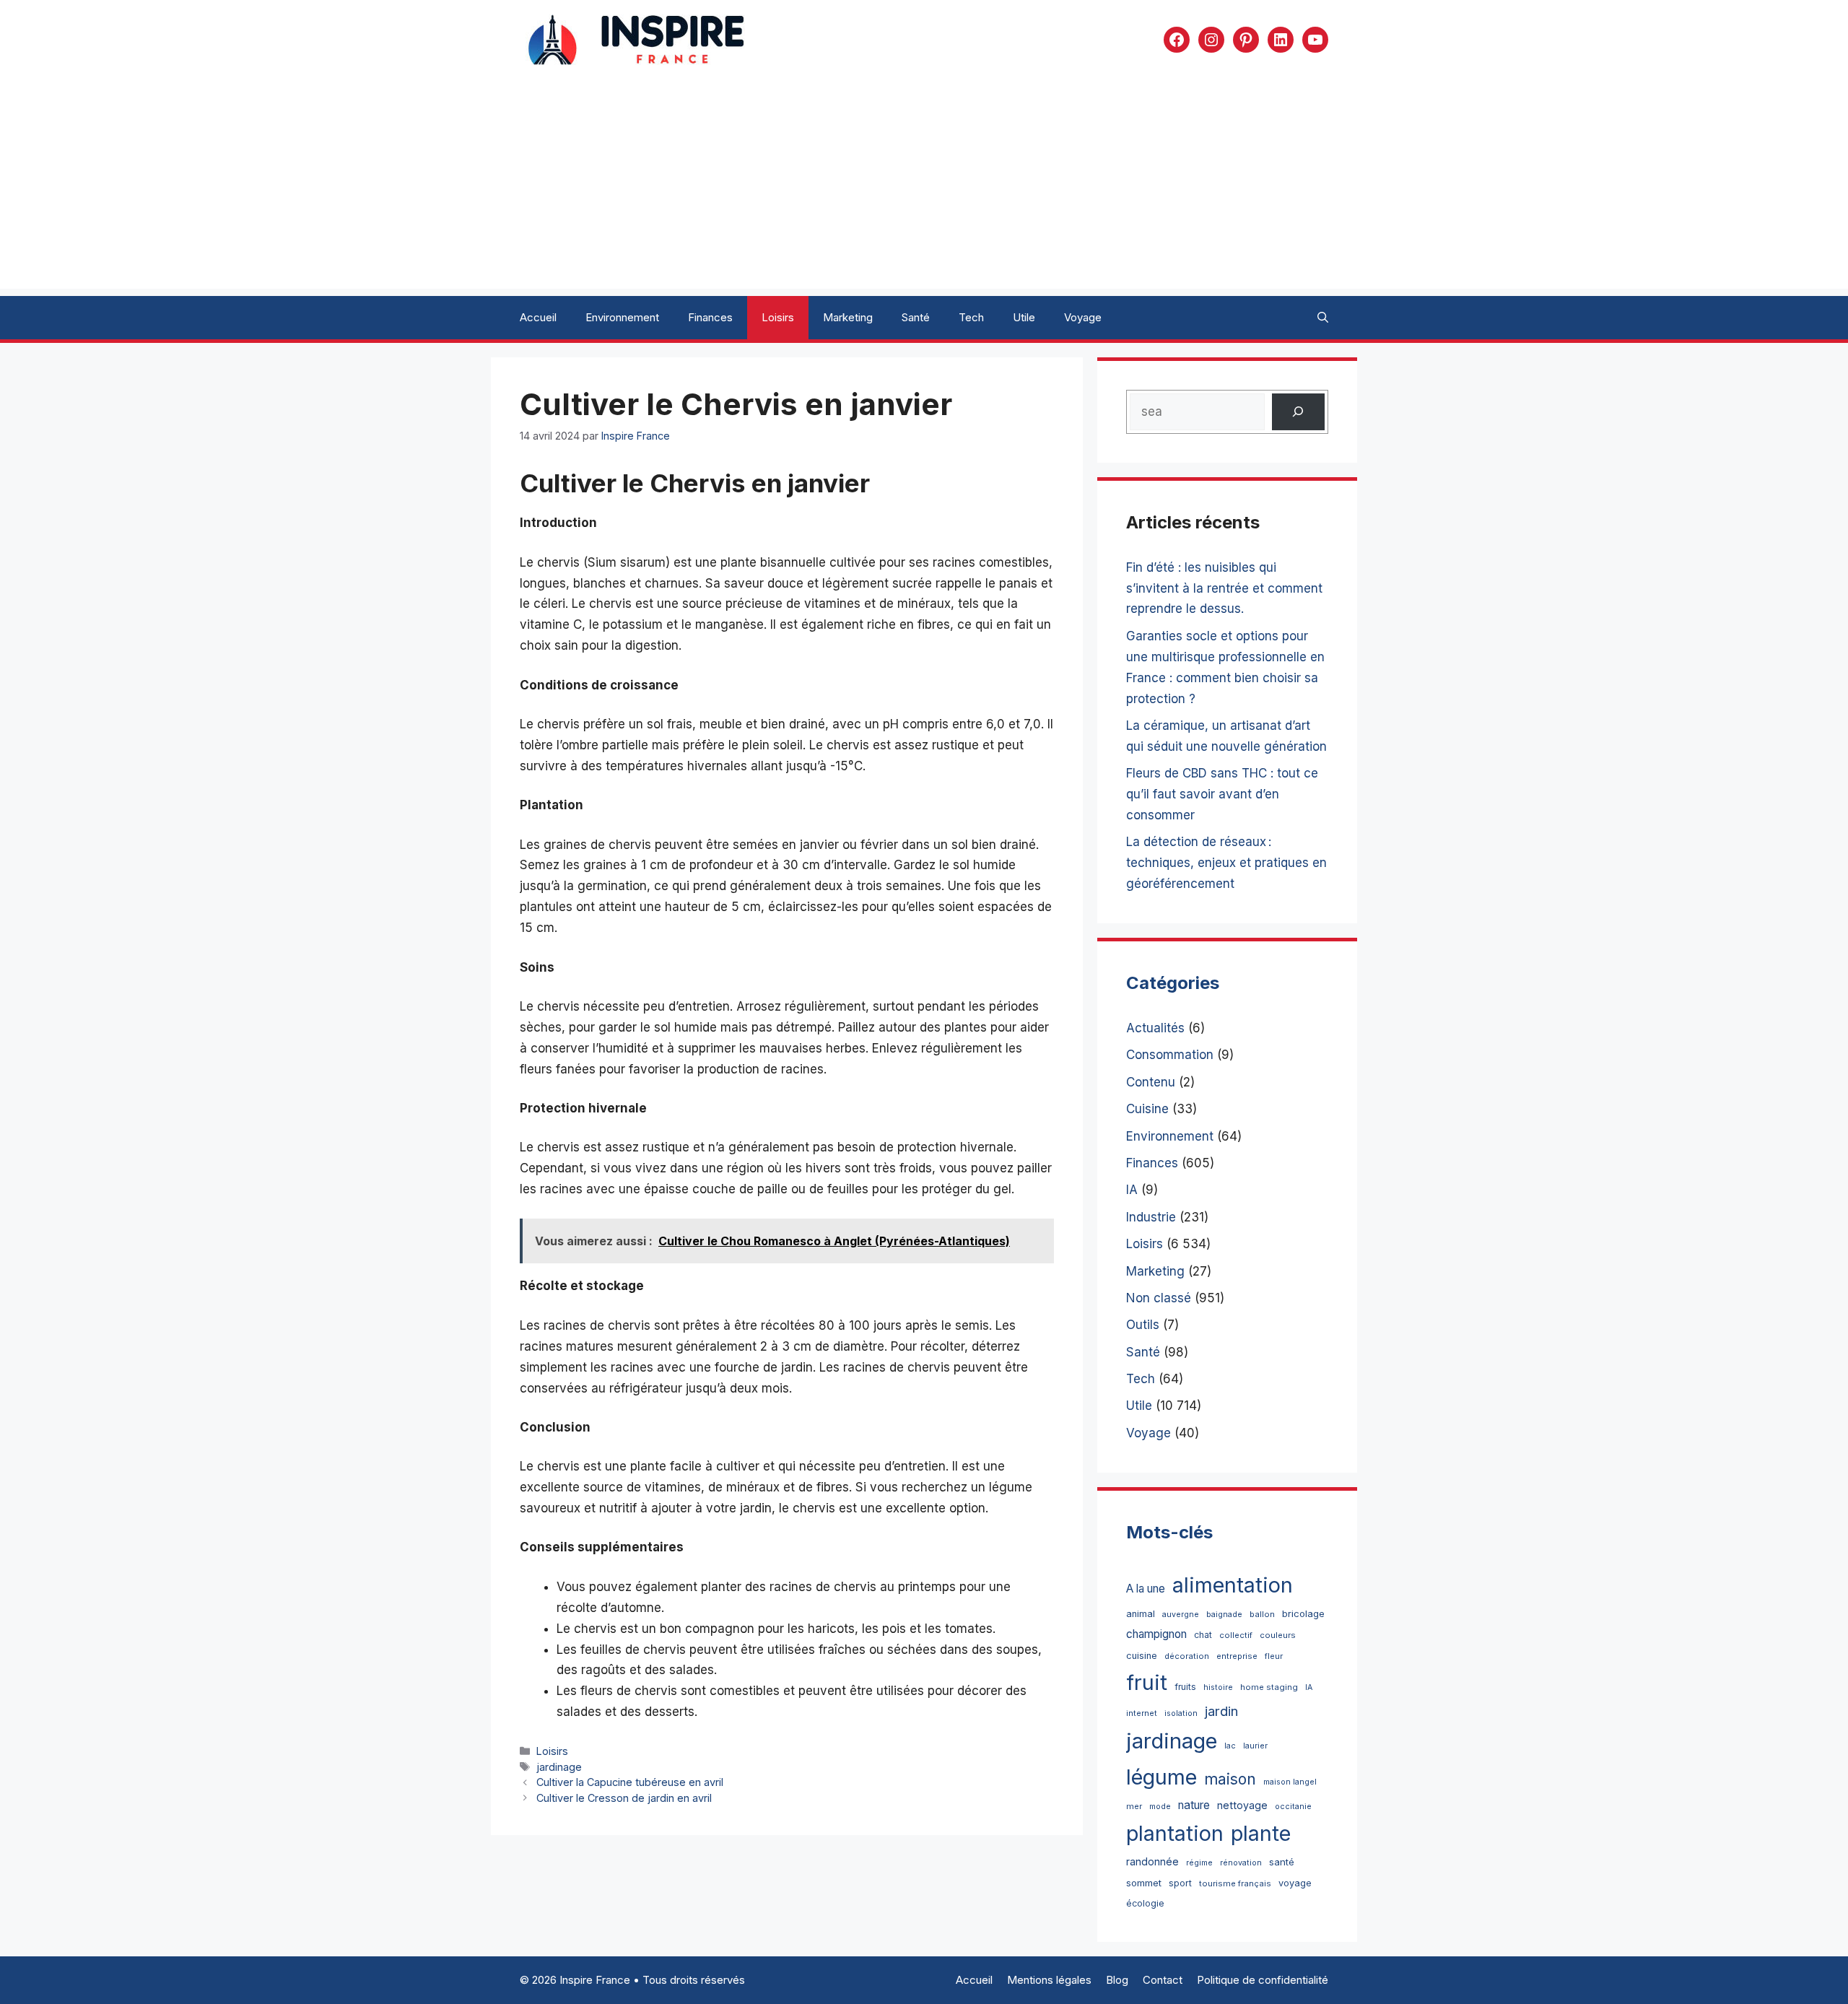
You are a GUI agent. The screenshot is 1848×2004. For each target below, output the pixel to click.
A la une (1146, 1589)
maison (1230, 1779)
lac (1230, 1746)
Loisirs (778, 317)
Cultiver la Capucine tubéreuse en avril (630, 1782)
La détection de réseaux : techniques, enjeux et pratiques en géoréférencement (1226, 863)
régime (1199, 1863)
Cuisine (1147, 1109)
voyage (1295, 1883)
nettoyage (1242, 1805)
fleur (1274, 1656)
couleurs (1278, 1635)
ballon (1262, 1614)
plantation (1175, 1833)
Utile (1024, 317)
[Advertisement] (924, 188)
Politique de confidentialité (1263, 1980)
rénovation (1241, 1863)
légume (1161, 1777)
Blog (1117, 1980)
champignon (1156, 1634)
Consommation (1170, 1055)
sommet (1144, 1883)
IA (1132, 1190)
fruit (1147, 1682)
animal (1141, 1614)
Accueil (538, 317)
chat (1203, 1635)
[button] (1323, 318)
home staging (1269, 1687)
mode (1160, 1807)
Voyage (1083, 317)
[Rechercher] (1298, 412)
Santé (916, 317)
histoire (1218, 1687)
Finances (710, 317)
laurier (1255, 1746)
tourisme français (1235, 1883)
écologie (1145, 1903)
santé (1282, 1862)
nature (1194, 1805)
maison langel (1290, 1782)
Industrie (1151, 1217)
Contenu (1151, 1082)
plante (1261, 1833)
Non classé (1159, 1298)
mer (1134, 1806)
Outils (1143, 1325)
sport (1180, 1883)
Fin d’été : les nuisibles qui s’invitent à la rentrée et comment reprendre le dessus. (1224, 588)
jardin (1221, 1711)
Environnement (622, 317)
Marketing (848, 317)
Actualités (1155, 1028)
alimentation (1233, 1585)
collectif (1236, 1635)
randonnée (1152, 1861)
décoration (1187, 1656)
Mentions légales (1049, 1980)
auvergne (1181, 1615)
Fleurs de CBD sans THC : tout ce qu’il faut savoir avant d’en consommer (1222, 794)
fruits (1185, 1687)
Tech (971, 317)
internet (1142, 1713)
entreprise (1237, 1656)
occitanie (1293, 1807)
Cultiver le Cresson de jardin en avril (624, 1798)
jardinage (559, 1767)
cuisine (1142, 1656)
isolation (1181, 1713)
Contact (1163, 1980)
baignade (1224, 1615)
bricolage (1303, 1613)
